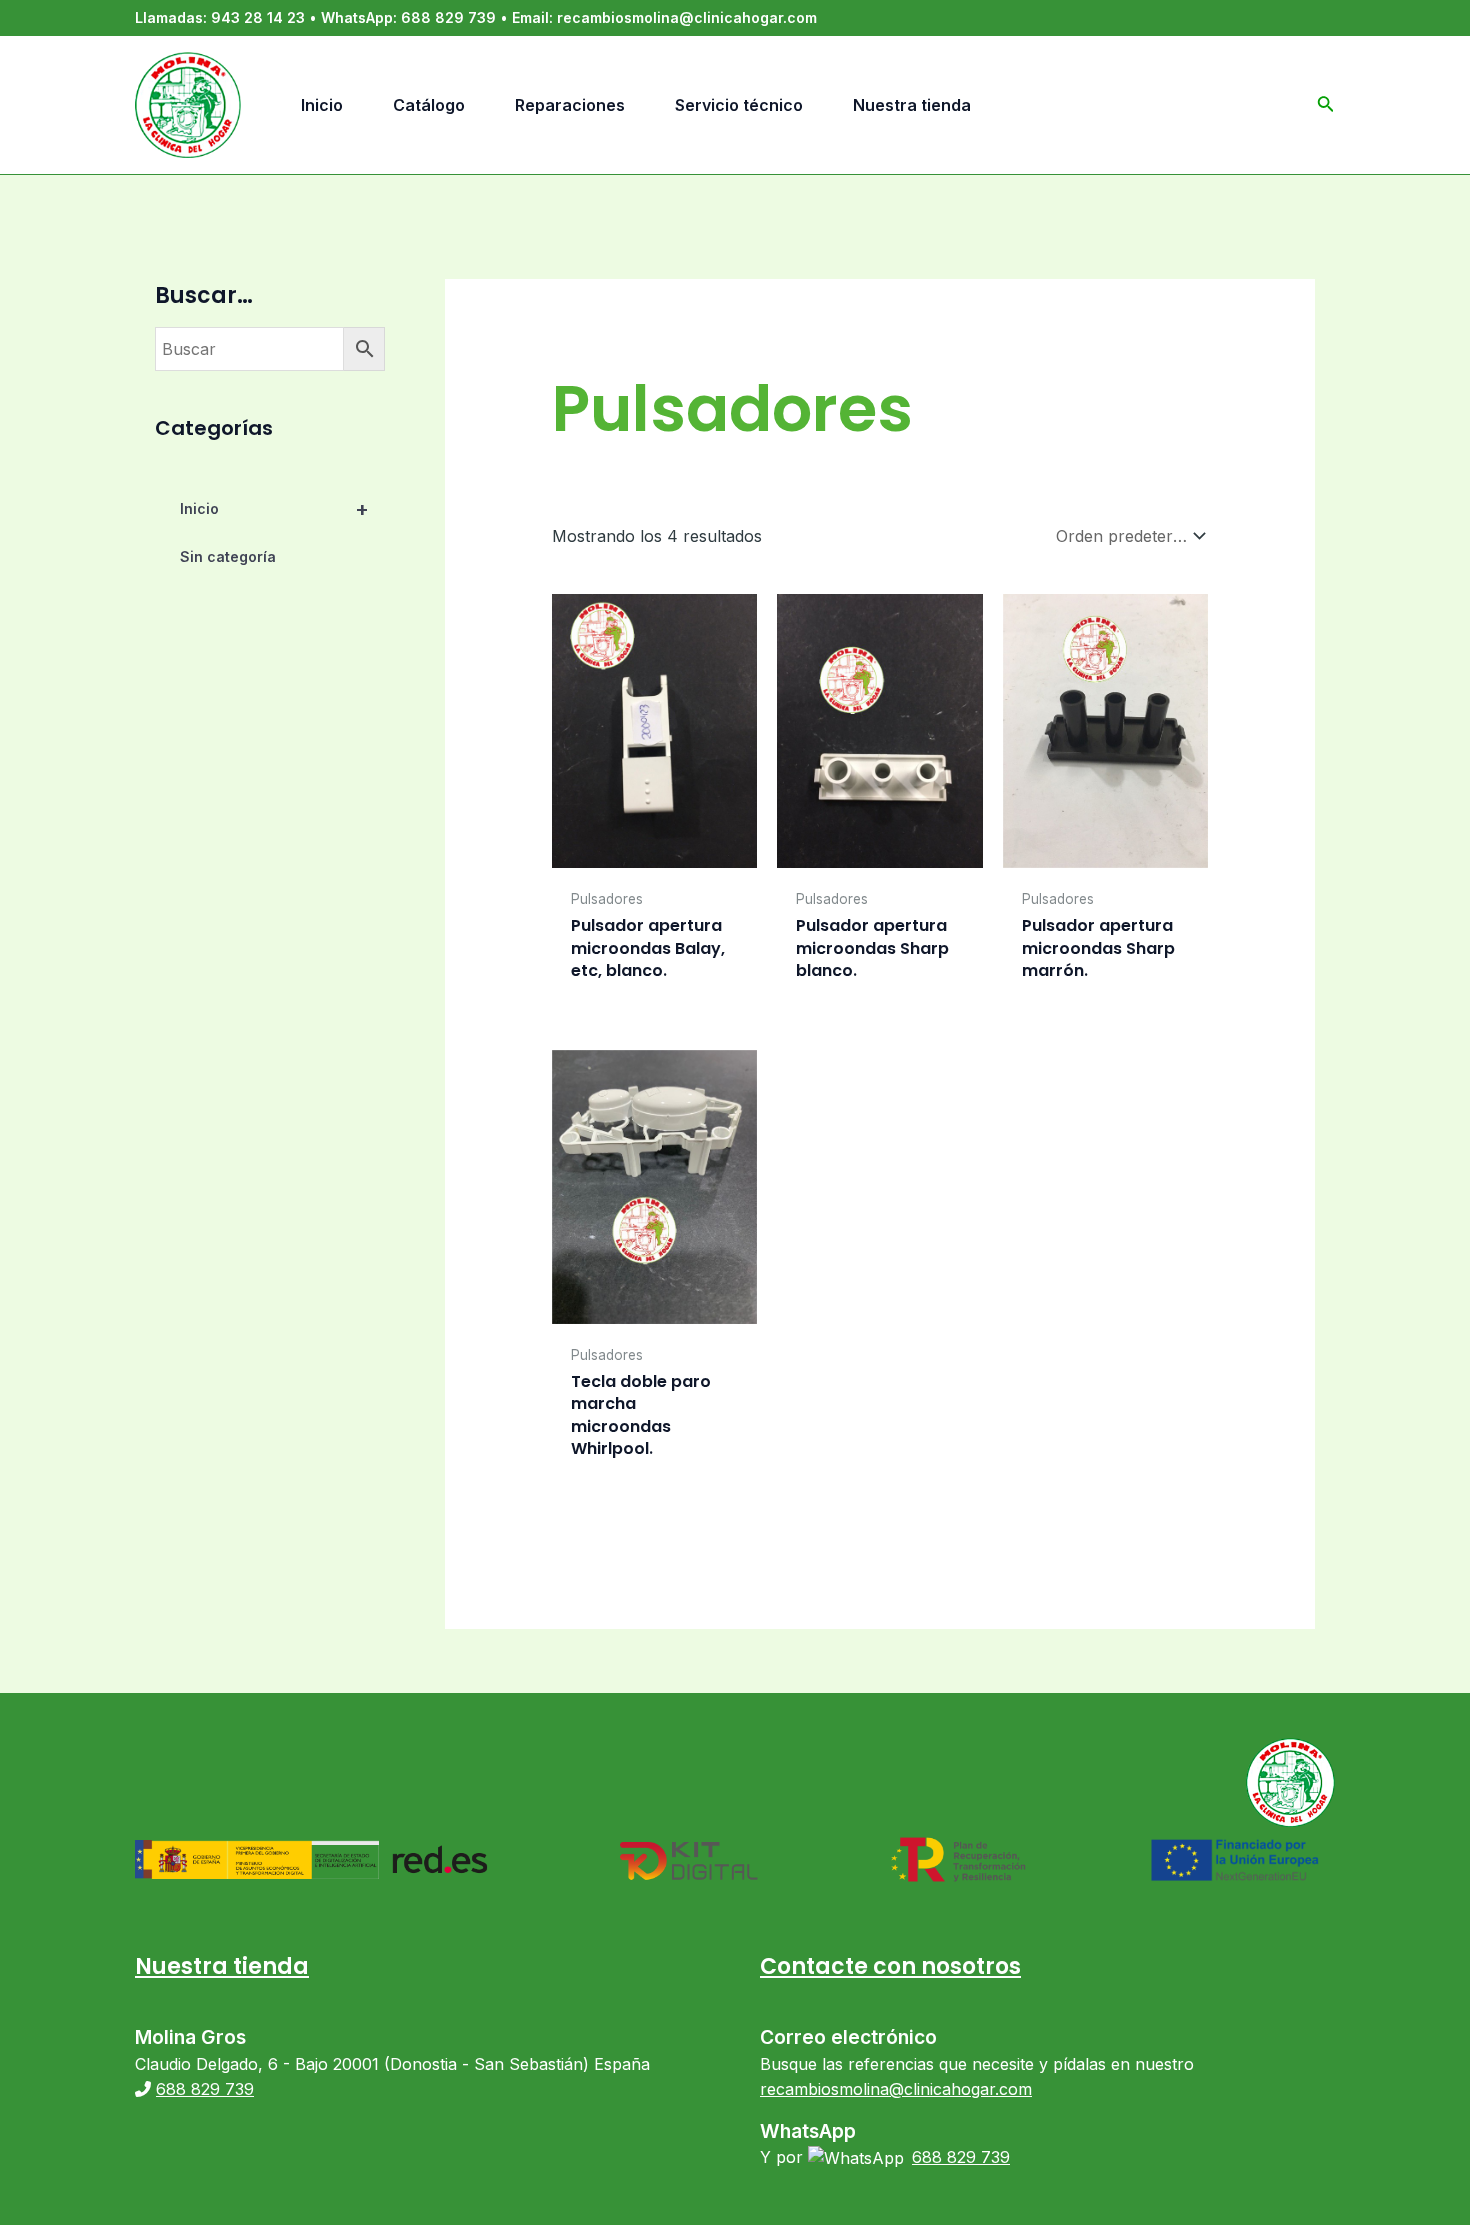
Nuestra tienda (222, 1966)
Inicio (274, 509)
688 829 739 (448, 17)
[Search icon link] (1326, 107)
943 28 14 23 (258, 17)
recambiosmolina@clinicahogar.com (687, 17)
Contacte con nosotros (890, 1966)
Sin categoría (228, 556)
